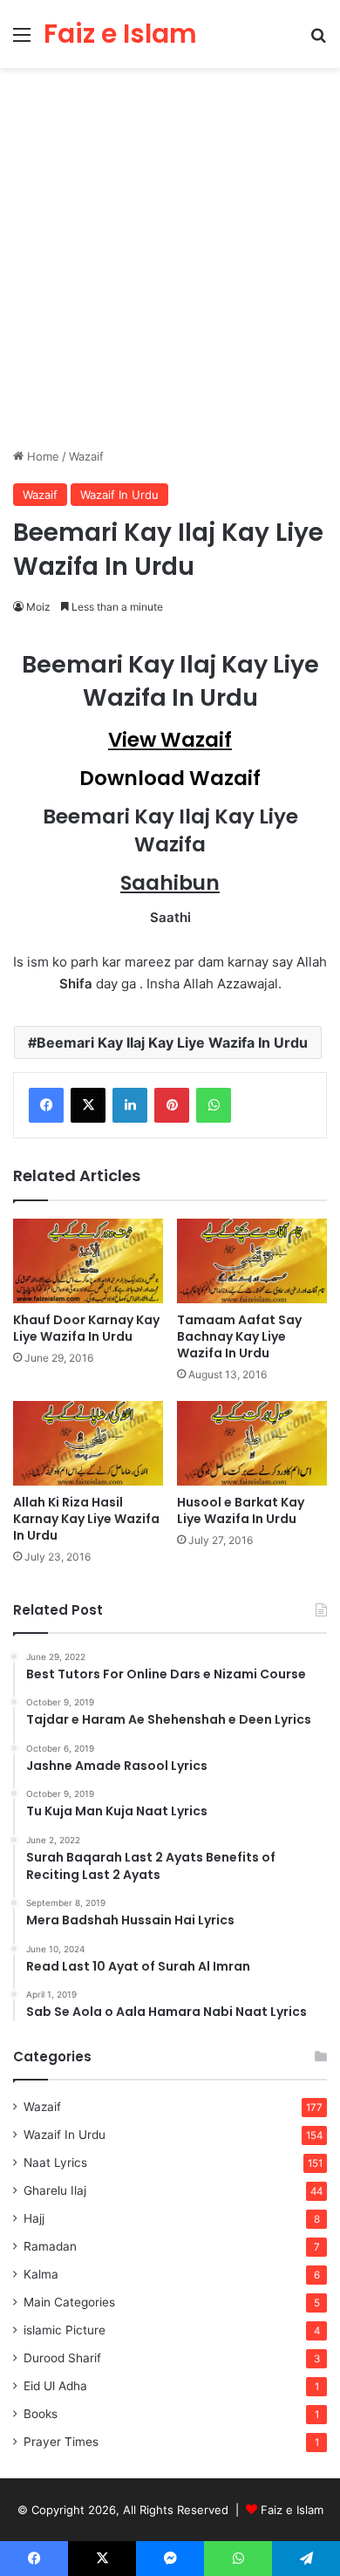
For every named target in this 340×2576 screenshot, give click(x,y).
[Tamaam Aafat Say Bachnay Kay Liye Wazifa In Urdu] (252, 1261)
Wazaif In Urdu (119, 495)
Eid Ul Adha (55, 2386)
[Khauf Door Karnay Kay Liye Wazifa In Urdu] (88, 1261)
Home (41, 456)
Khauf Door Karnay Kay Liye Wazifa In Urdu (86, 1328)
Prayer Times (61, 2442)
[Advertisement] (170, 264)
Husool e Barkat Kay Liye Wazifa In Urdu (241, 1510)
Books (41, 2414)
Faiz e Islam (292, 2510)
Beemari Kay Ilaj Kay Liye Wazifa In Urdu (172, 1042)
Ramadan (50, 2246)
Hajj (34, 2218)
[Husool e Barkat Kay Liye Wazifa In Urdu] (252, 1443)
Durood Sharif (62, 2358)
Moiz (38, 607)
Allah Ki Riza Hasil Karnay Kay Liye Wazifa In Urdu (86, 1519)
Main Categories (69, 2302)
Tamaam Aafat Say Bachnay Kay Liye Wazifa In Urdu (239, 1336)
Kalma (41, 2274)
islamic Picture (65, 2330)
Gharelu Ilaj (55, 2190)
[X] (88, 1105)
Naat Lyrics (55, 2163)
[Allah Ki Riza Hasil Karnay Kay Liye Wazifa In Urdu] (88, 1443)
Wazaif (86, 456)
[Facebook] (46, 1105)
